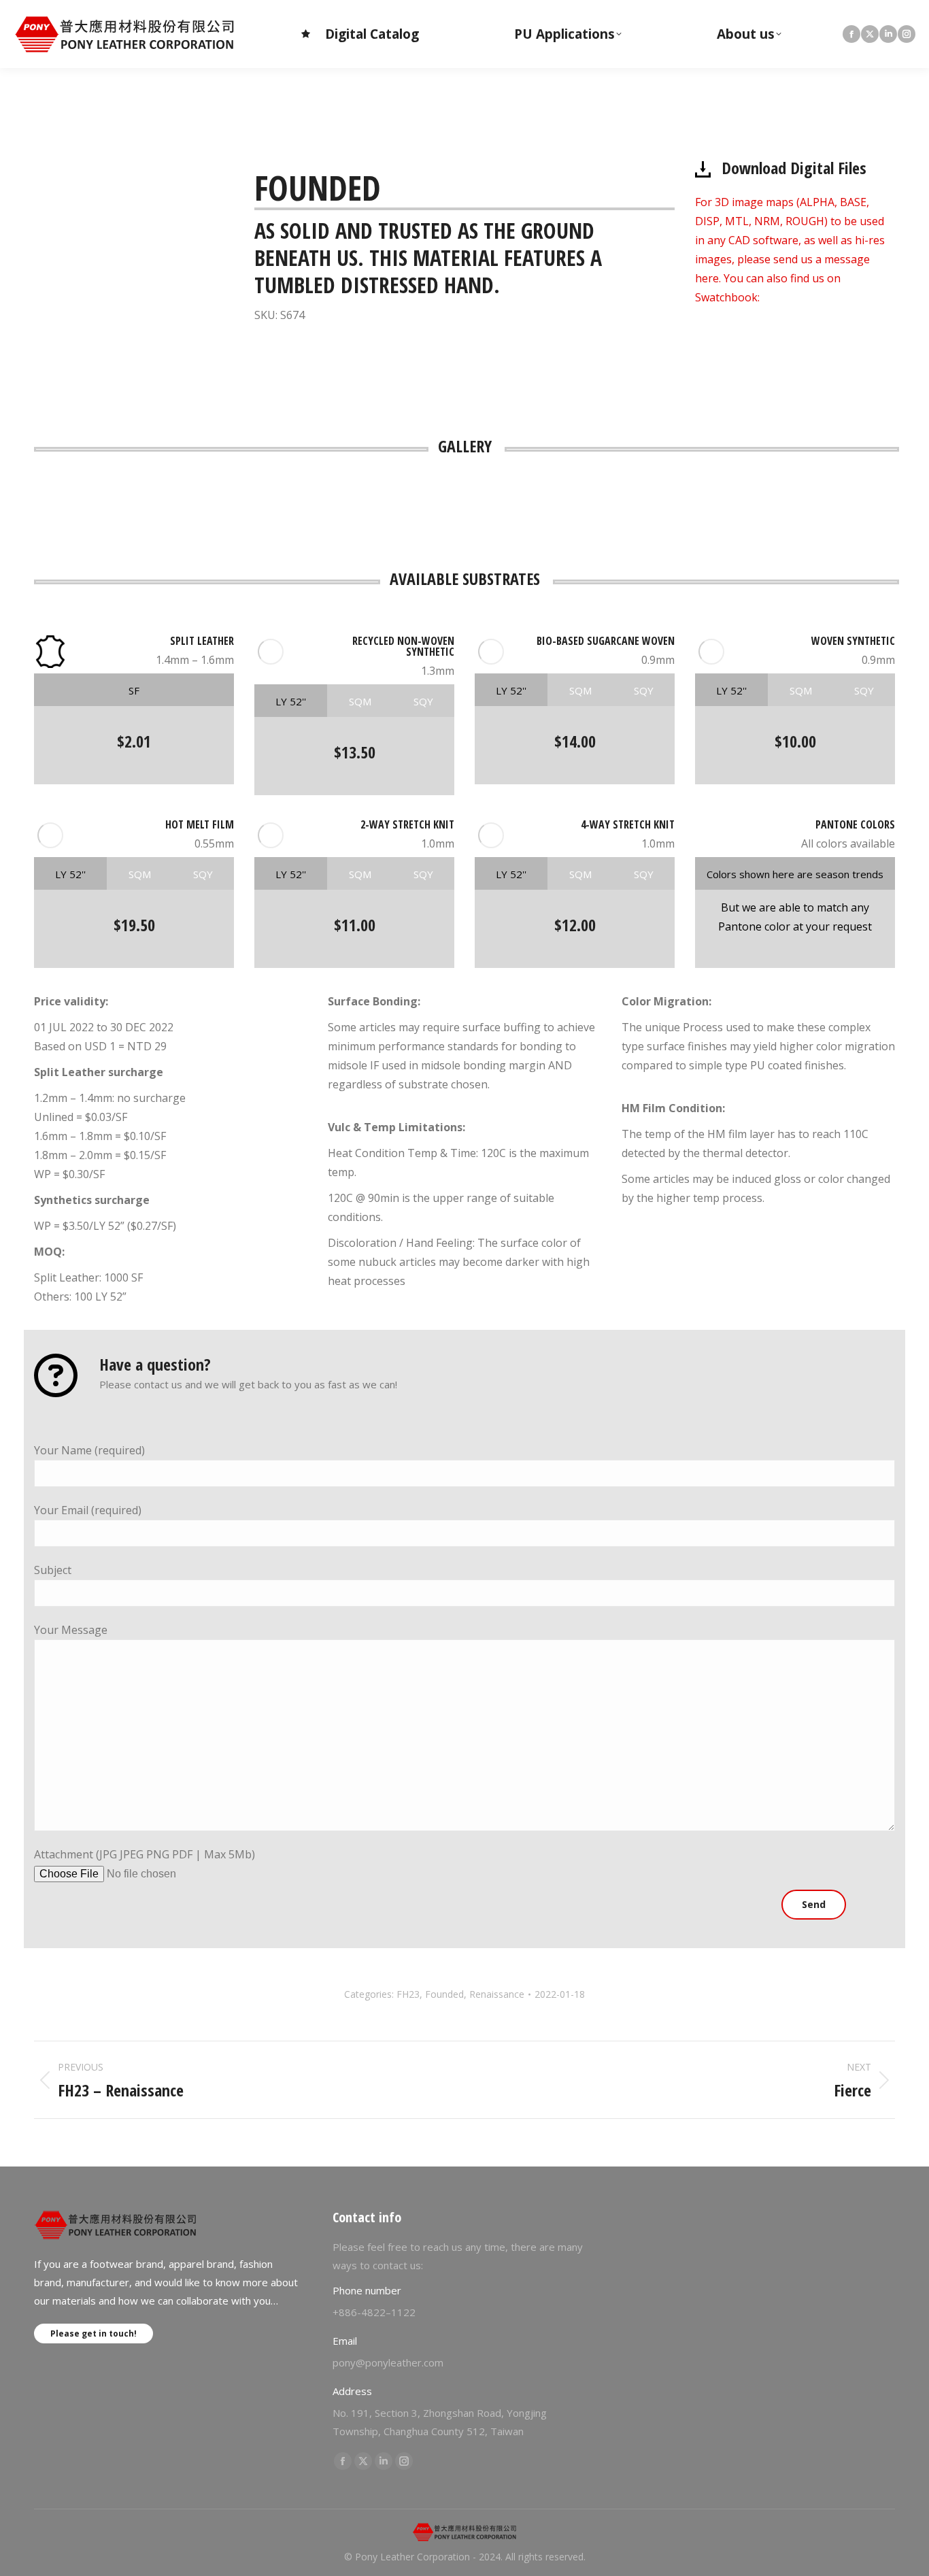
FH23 (408, 1994)
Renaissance (497, 1994)
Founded (444, 1994)
